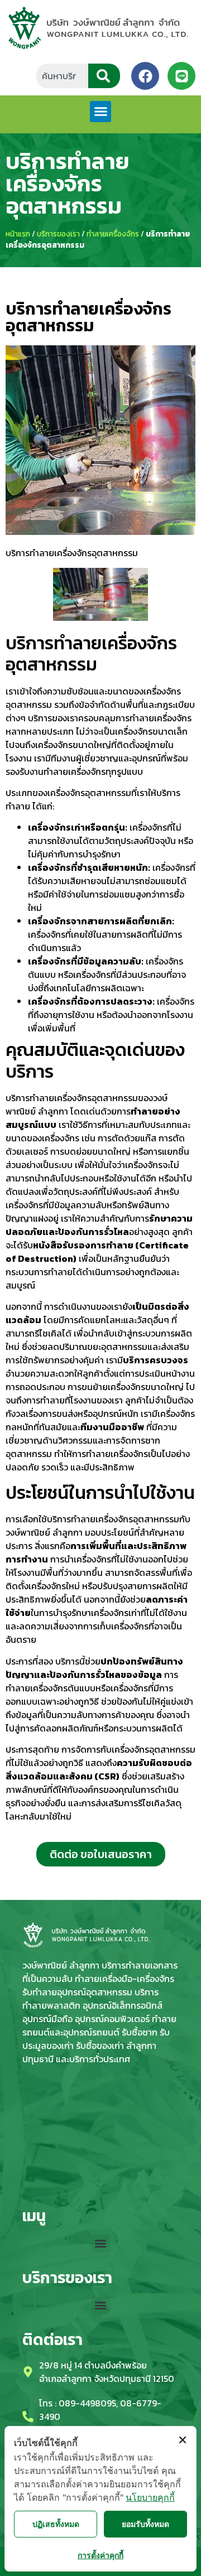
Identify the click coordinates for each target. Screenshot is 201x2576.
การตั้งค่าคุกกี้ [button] (100, 2555)
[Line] (181, 76)
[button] (100, 112)
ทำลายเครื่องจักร (113, 234)
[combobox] (62, 76)
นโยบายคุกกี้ (150, 2497)
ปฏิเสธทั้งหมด (56, 2524)
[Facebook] (145, 76)
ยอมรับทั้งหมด (145, 2524)
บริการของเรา (58, 234)
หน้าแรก (18, 234)
